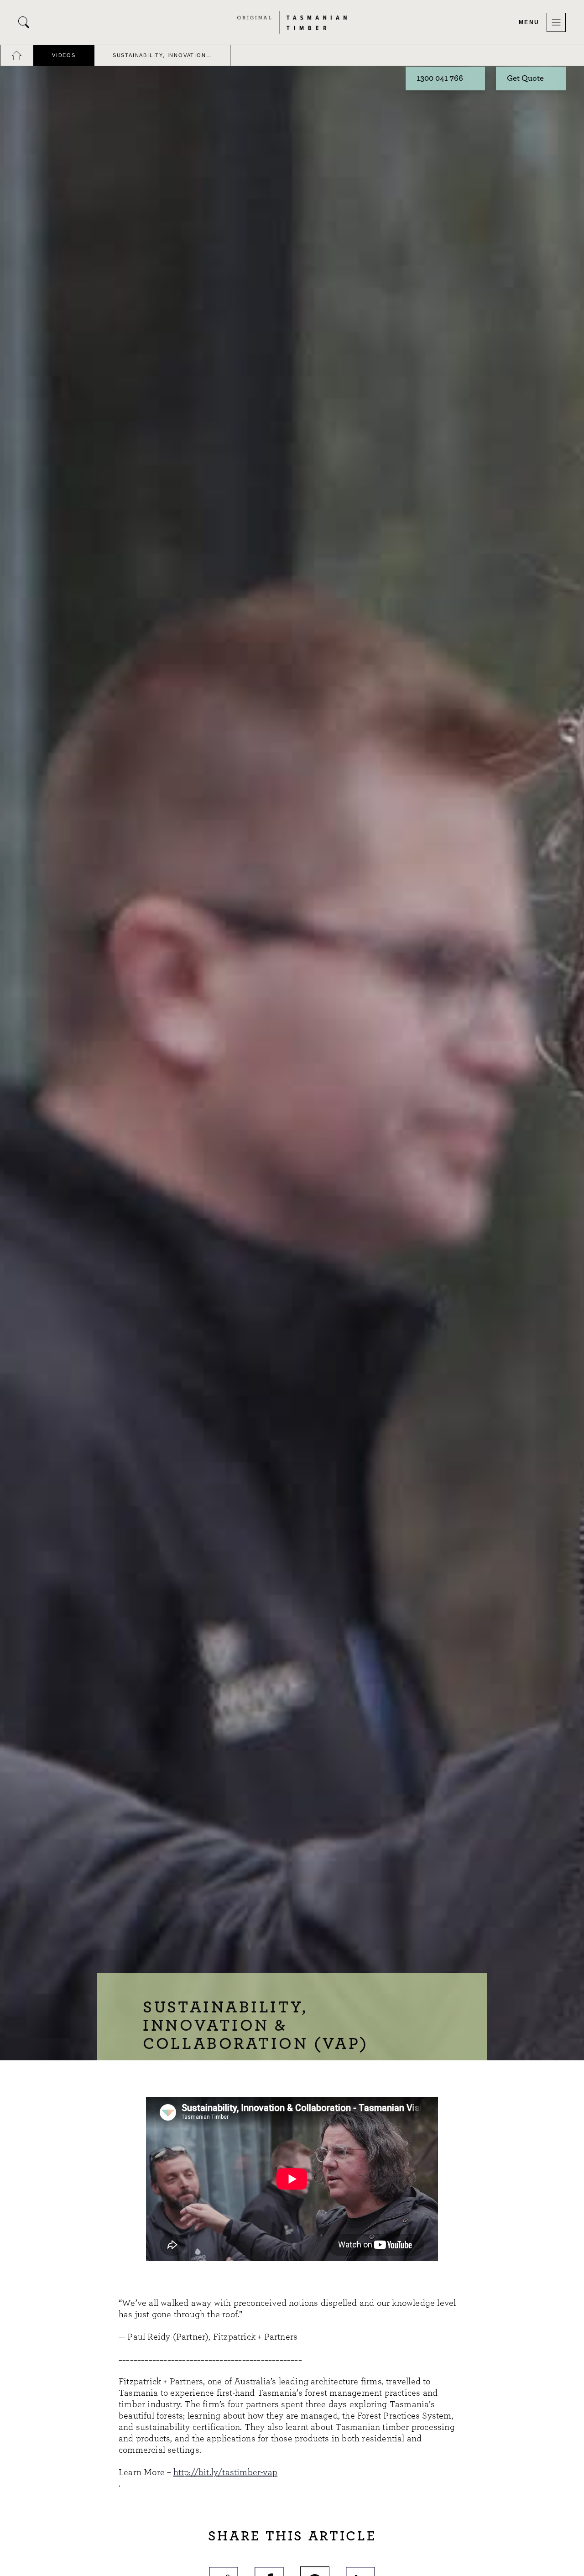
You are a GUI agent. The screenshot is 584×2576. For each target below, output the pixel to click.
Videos (64, 55)
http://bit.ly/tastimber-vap (225, 2472)
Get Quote (525, 78)
